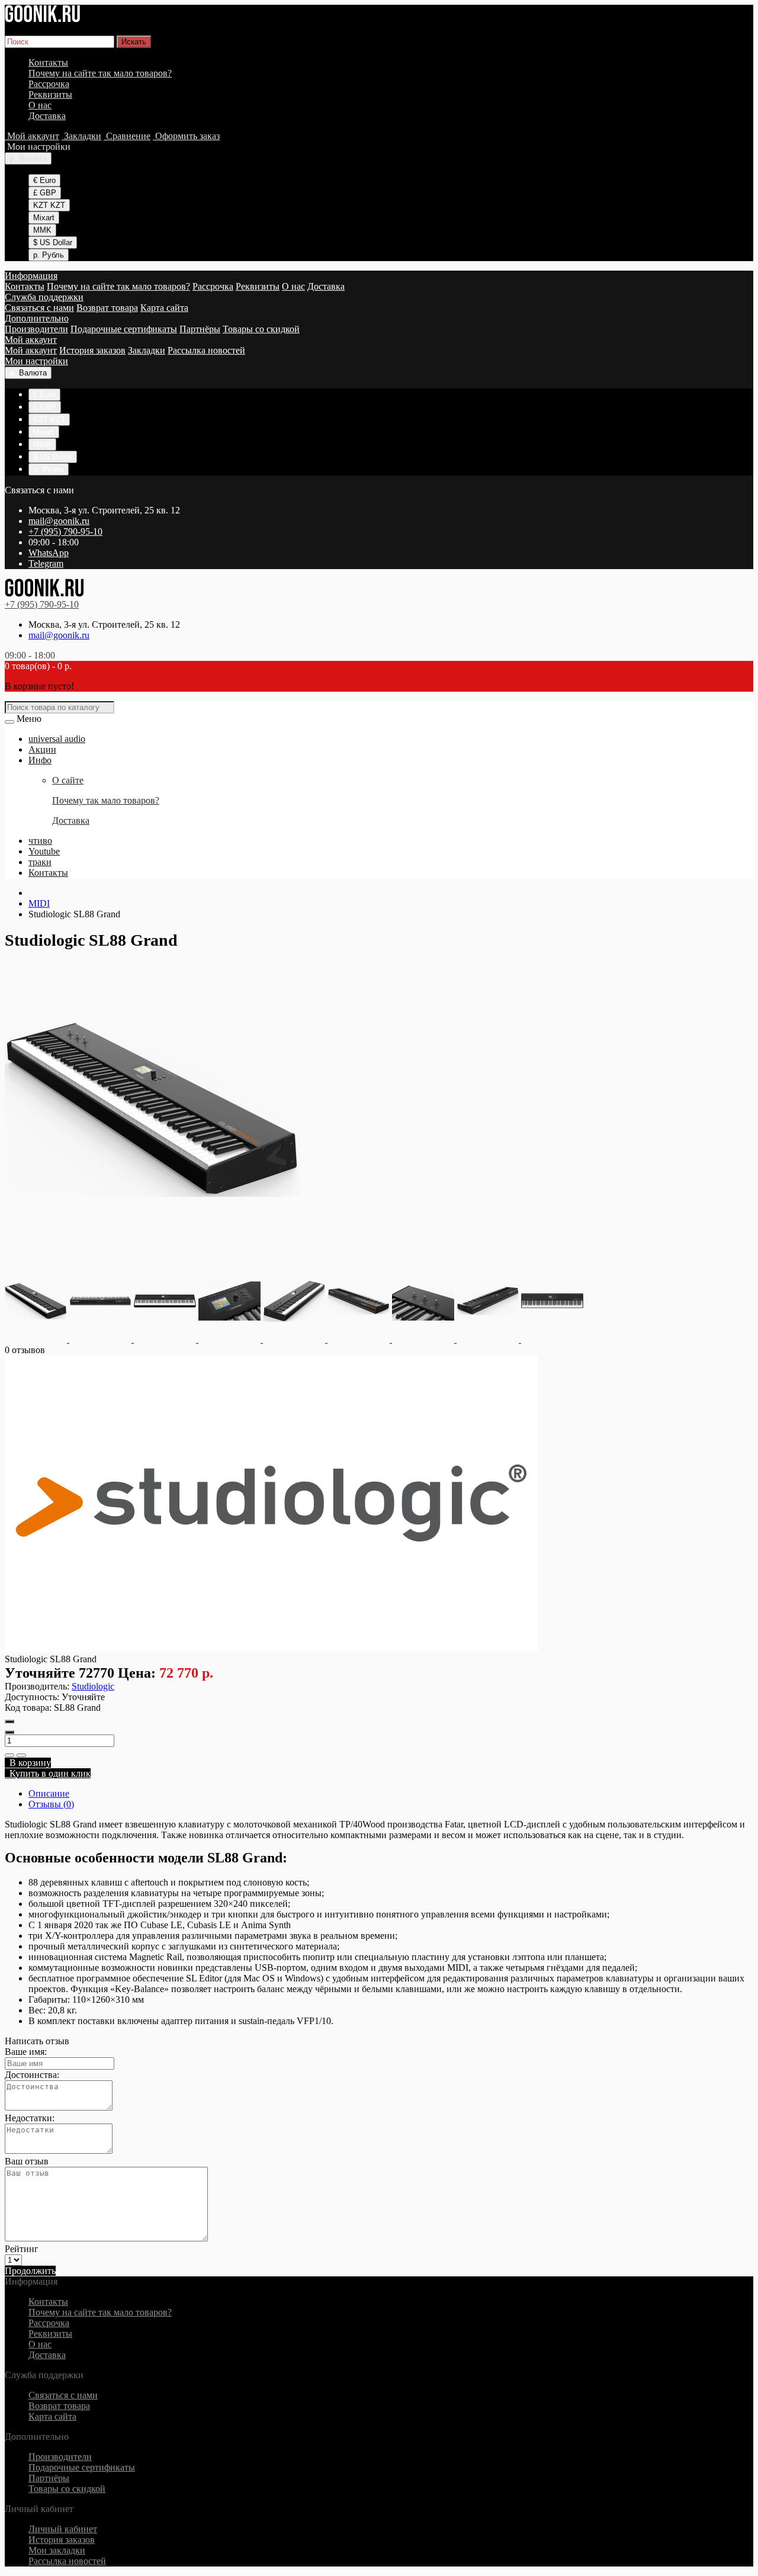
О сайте (68, 780)
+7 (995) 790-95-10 (65, 531)
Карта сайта (164, 308)
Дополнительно (37, 318)
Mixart (44, 218)
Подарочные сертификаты (124, 329)
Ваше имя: (26, 2052)
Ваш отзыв (27, 2161)
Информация (31, 276)
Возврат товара (107, 308)
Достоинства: (32, 2075)
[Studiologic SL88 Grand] (153, 1254)
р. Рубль (49, 255)
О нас (40, 105)
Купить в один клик (48, 1773)
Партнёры (200, 329)
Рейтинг (22, 2249)
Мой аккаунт (31, 340)
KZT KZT (49, 205)
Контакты (48, 62)
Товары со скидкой (261, 329)
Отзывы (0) (51, 1804)
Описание (49, 1793)
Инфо (40, 760)
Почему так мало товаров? (106, 800)
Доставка (47, 116)
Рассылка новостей (206, 350)
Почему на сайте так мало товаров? (100, 73)
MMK (42, 230)
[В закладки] (9, 1755)
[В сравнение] (21, 1755)
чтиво (40, 841)
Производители (36, 329)
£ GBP (45, 193)
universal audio (57, 739)
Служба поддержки (44, 297)
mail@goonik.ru (59, 521)
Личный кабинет (63, 2529)
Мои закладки (57, 2550)
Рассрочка (49, 84)
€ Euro (44, 180)
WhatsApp (49, 553)
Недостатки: (30, 2118)
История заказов (92, 350)
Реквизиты (50, 94)
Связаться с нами (39, 308)
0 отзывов (25, 1350)
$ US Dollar (53, 242)
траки (40, 862)
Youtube (44, 851)
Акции (42, 749)
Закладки (147, 350)
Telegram (46, 563)
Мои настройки (36, 361)
